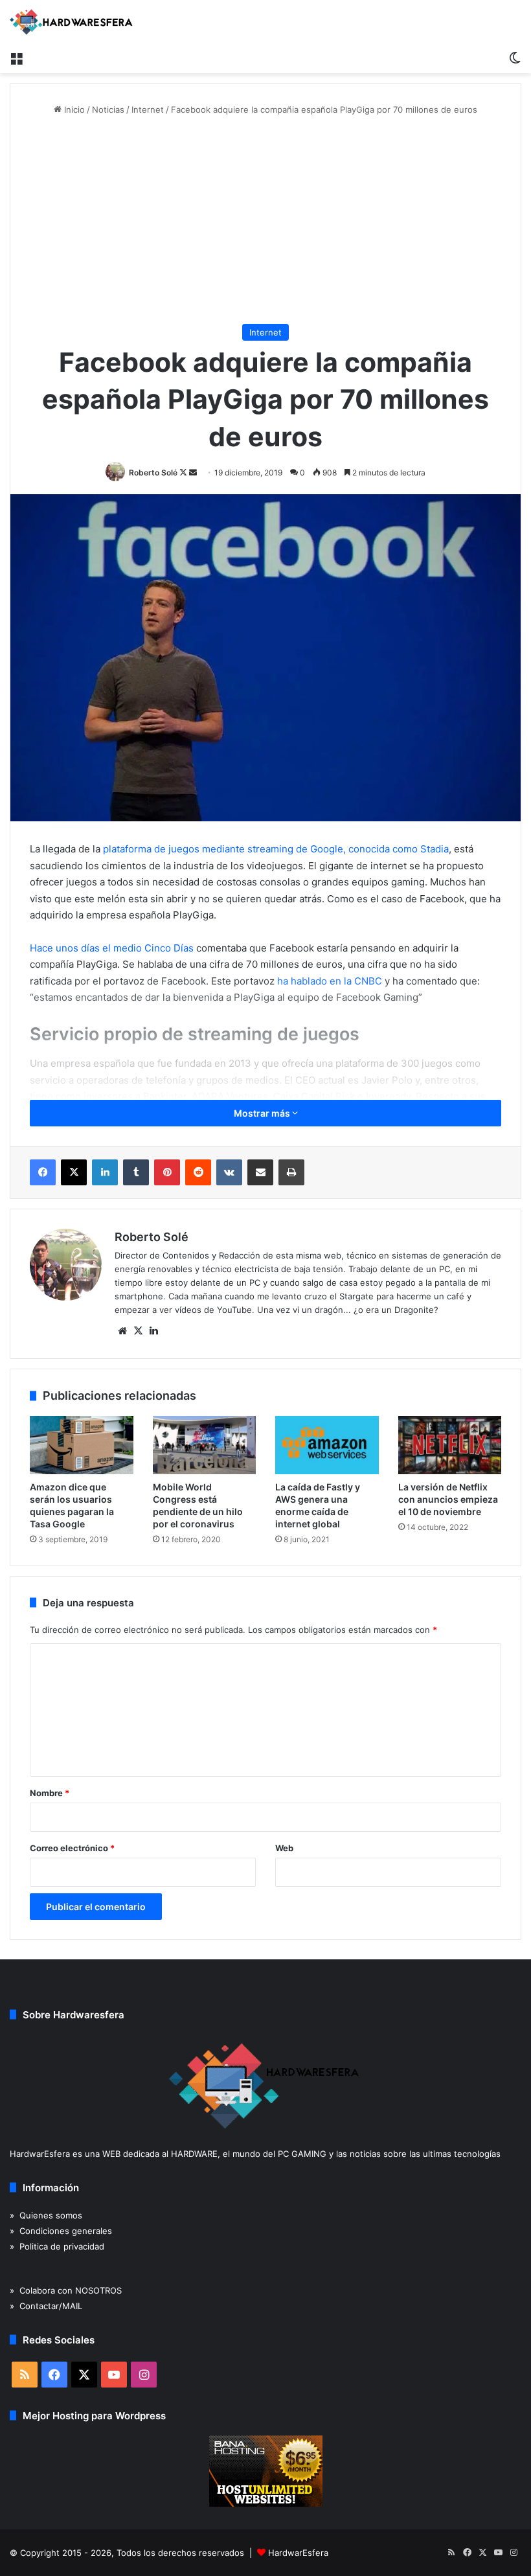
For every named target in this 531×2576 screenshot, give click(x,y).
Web (284, 1848)
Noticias (108, 109)
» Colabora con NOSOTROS (66, 2290)
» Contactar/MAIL (46, 2306)
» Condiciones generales (61, 2231)
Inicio (73, 109)
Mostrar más (263, 1113)
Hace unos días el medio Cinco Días (112, 948)
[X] (138, 1331)
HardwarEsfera (298, 2553)
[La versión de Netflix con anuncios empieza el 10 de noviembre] (450, 1445)
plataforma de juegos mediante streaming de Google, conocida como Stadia (276, 849)
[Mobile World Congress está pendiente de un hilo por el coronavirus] (205, 1445)
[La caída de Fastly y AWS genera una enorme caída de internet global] (327, 1445)
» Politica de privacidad (57, 2246)
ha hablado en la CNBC (330, 981)
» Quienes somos (46, 2215)
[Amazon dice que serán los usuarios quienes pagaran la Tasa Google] (82, 1445)
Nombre (50, 1793)
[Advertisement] (265, 220)
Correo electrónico (72, 1848)
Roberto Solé (153, 473)
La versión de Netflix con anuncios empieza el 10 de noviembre (448, 1499)
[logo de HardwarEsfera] (71, 22)
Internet (148, 109)
